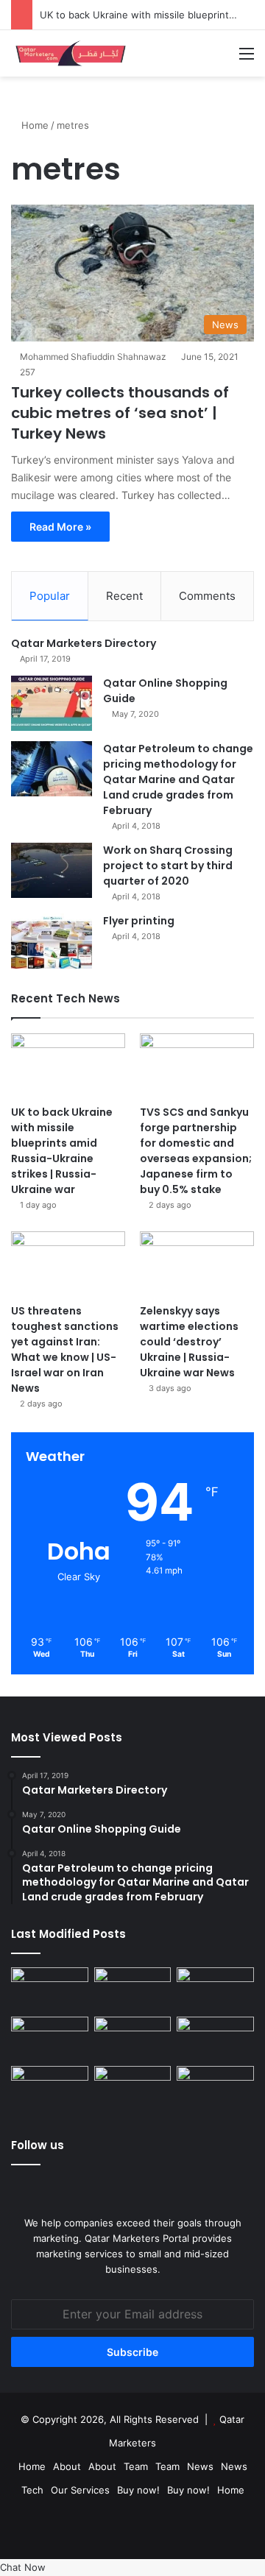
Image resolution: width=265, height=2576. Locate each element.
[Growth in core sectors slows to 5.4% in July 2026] (133, 2088)
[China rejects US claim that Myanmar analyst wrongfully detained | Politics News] (50, 2088)
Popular (50, 596)
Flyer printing (139, 921)
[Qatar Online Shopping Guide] (52, 703)
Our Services (80, 2490)
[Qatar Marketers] (70, 53)
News (200, 2466)
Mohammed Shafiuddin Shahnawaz (93, 357)
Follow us (38, 2145)
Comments (207, 596)
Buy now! (138, 2490)
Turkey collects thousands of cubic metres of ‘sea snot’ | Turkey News (120, 413)
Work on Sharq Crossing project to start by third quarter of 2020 (168, 866)
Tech (32, 2490)
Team (136, 2466)
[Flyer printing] (52, 941)
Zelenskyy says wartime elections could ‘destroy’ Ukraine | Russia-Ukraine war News (189, 1342)
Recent (124, 596)
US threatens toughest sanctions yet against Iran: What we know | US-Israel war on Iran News (65, 1349)
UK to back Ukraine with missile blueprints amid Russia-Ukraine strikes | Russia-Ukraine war (62, 1151)
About (67, 2466)
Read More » (60, 527)
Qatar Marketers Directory (84, 643)
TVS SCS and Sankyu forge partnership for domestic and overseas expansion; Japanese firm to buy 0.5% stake (196, 1151)
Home (33, 125)
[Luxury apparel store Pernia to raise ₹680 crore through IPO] (50, 1989)
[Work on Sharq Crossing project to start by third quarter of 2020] (52, 870)
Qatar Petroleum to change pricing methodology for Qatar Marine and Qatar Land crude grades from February (178, 779)
